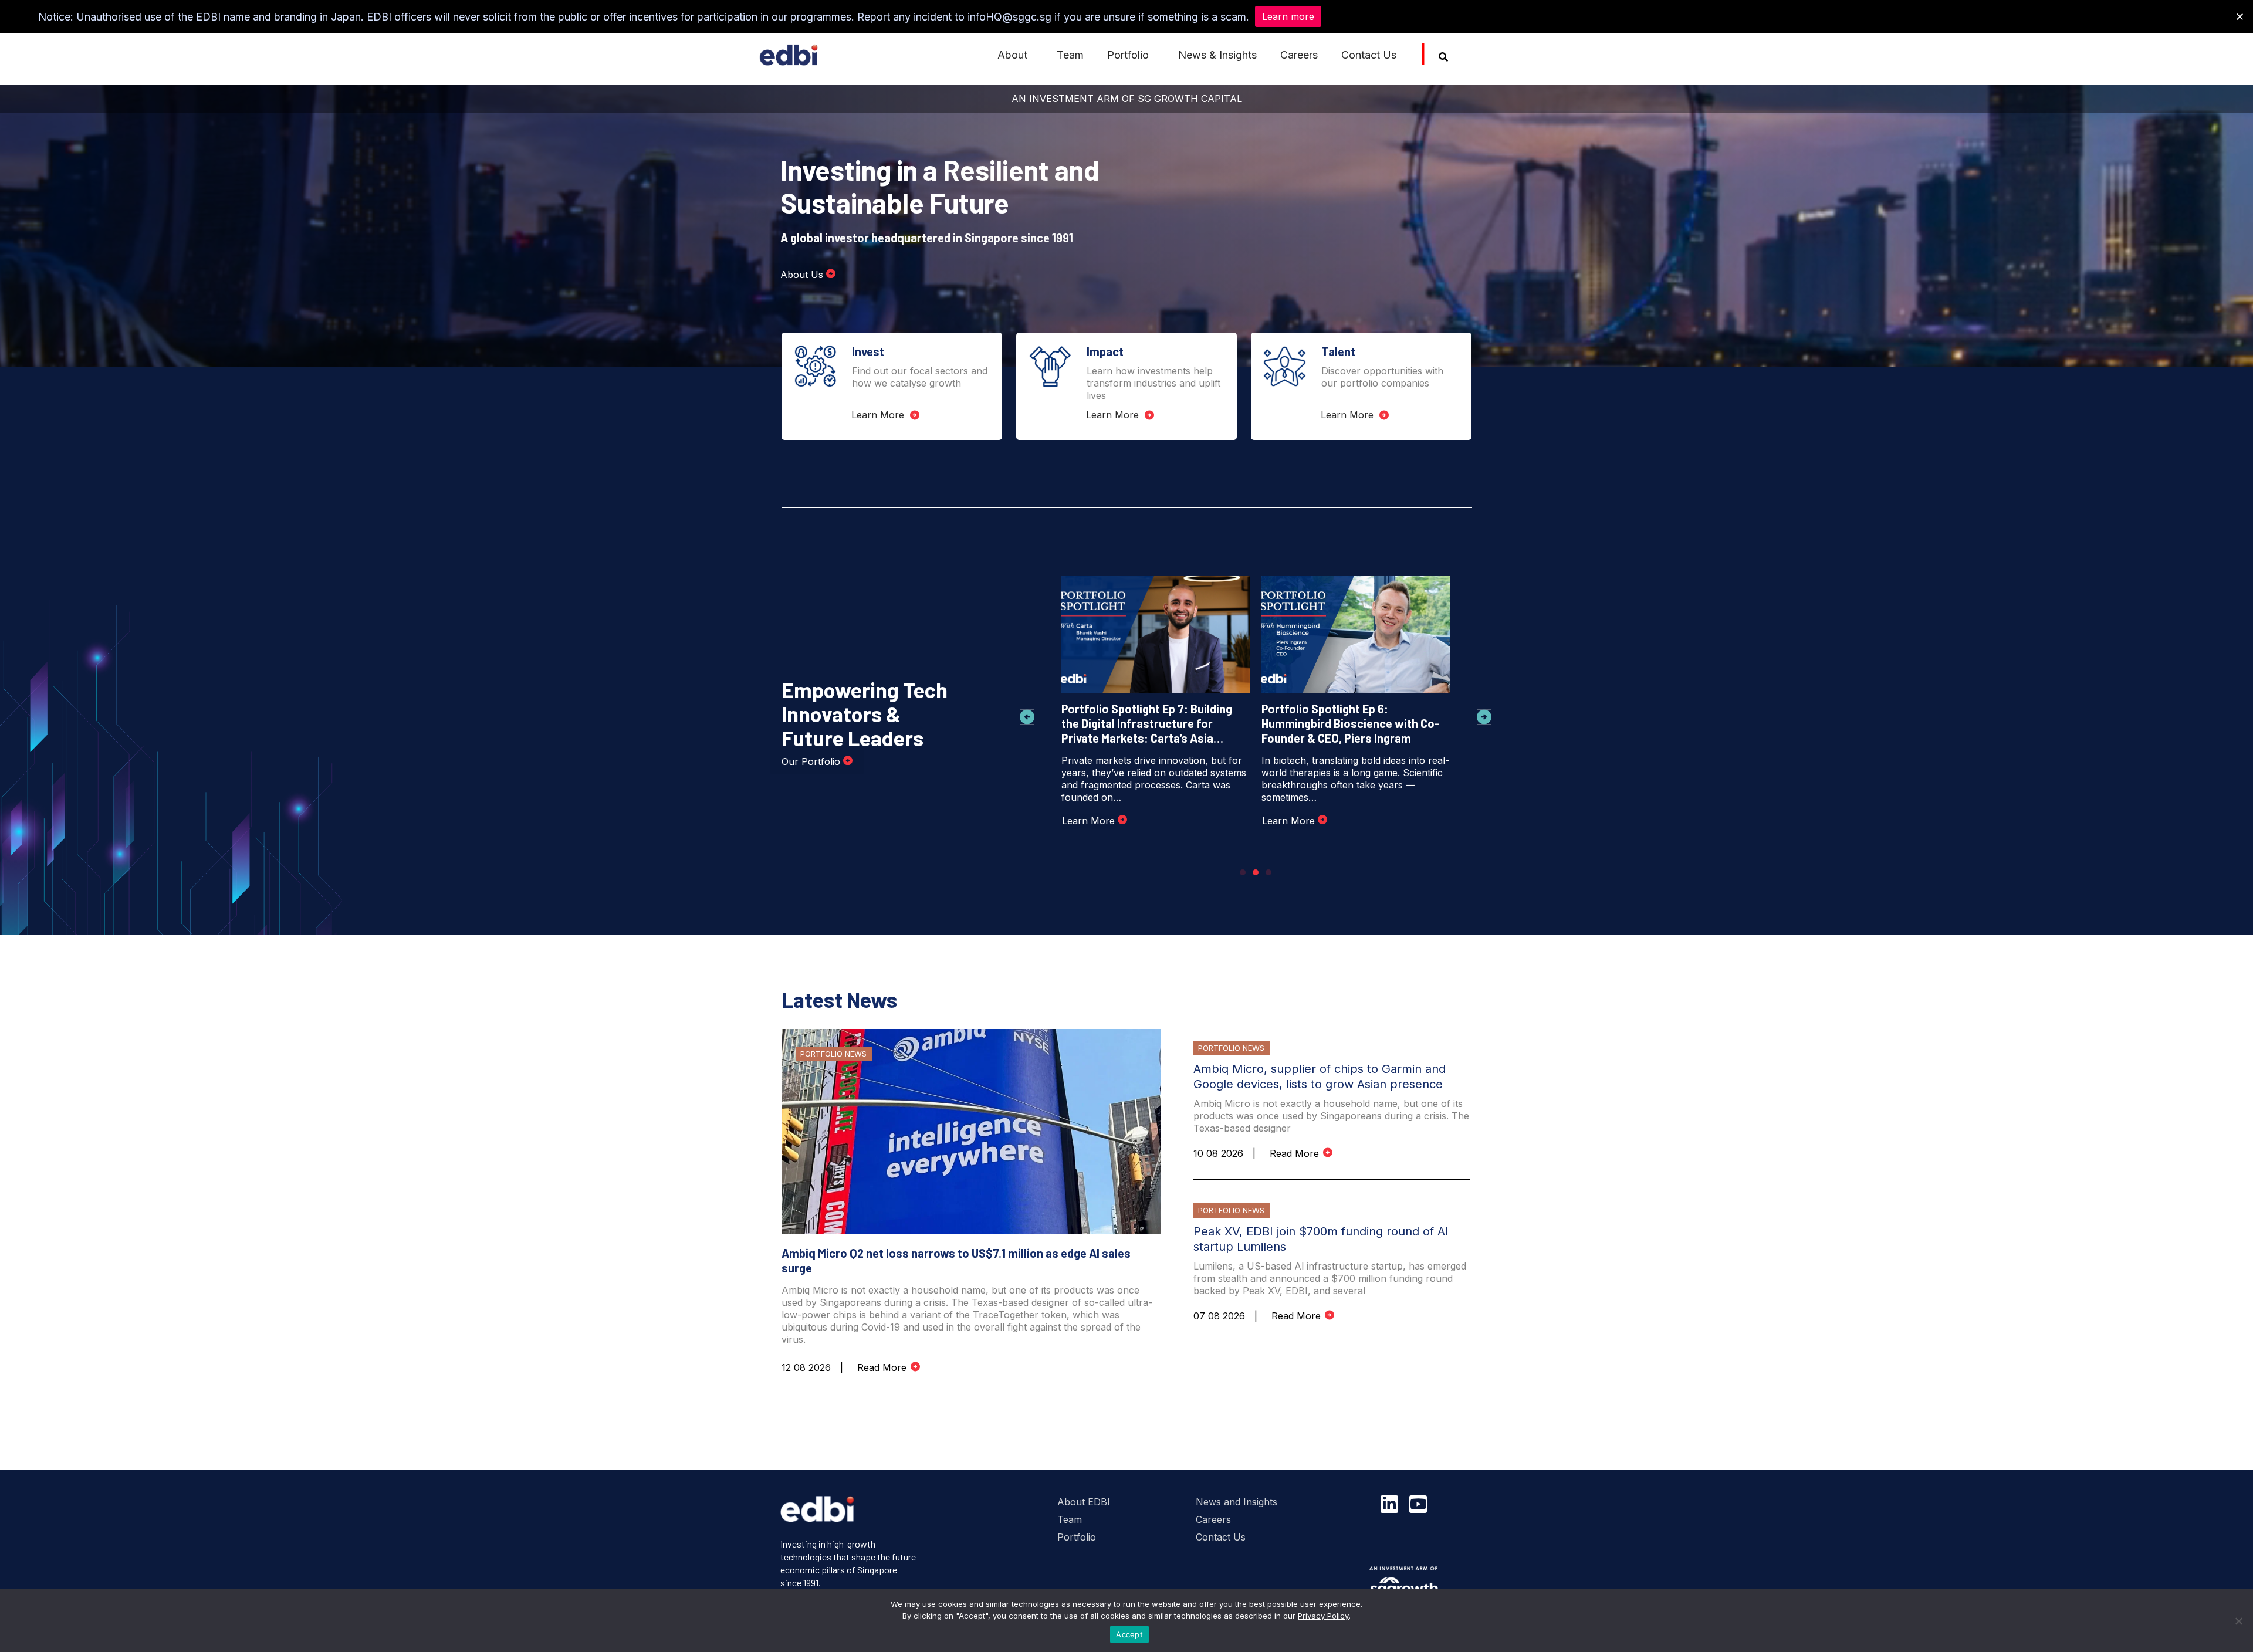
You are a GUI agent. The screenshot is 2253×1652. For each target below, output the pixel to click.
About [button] (1012, 55)
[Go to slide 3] (1268, 872)
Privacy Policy (1323, 1616)
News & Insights (1217, 55)
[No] (2238, 1621)
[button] (1027, 717)
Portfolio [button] (1128, 55)
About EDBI (1084, 1502)
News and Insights (1237, 1502)
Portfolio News (833, 1054)
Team (1070, 55)
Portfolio (1077, 1537)
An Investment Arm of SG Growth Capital (1127, 99)
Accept (1129, 1634)
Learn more (1288, 16)
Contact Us (1369, 55)
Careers (1299, 55)
